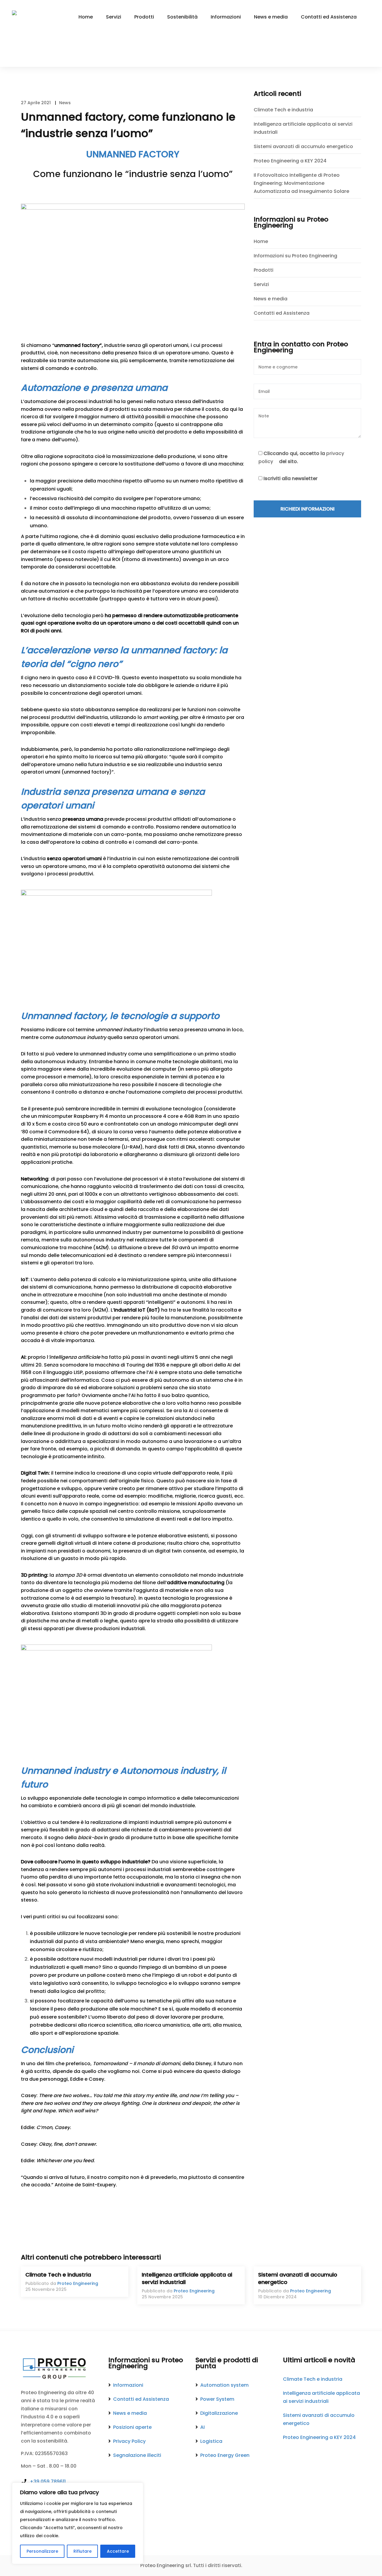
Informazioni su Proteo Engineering (295, 256)
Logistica (211, 2441)
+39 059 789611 (48, 2482)
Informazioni (226, 17)
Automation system (224, 2385)
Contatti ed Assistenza (329, 17)
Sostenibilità (182, 17)
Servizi (114, 17)
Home (86, 17)
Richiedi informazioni (308, 509)
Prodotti (144, 17)
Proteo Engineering (78, 2283)
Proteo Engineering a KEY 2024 (290, 161)
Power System (217, 2399)
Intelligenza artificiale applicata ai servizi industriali (303, 128)
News (65, 103)
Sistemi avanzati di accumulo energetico (303, 146)
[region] (78, 2523)
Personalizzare (42, 2551)
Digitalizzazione (219, 2413)
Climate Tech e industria (283, 110)
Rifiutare (83, 2551)
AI (202, 2427)
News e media (271, 17)
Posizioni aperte (132, 2427)
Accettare (118, 2551)
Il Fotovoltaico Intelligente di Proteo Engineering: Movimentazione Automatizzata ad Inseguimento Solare (301, 183)
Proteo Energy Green (225, 2455)
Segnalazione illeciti (137, 2455)
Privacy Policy (129, 2441)
